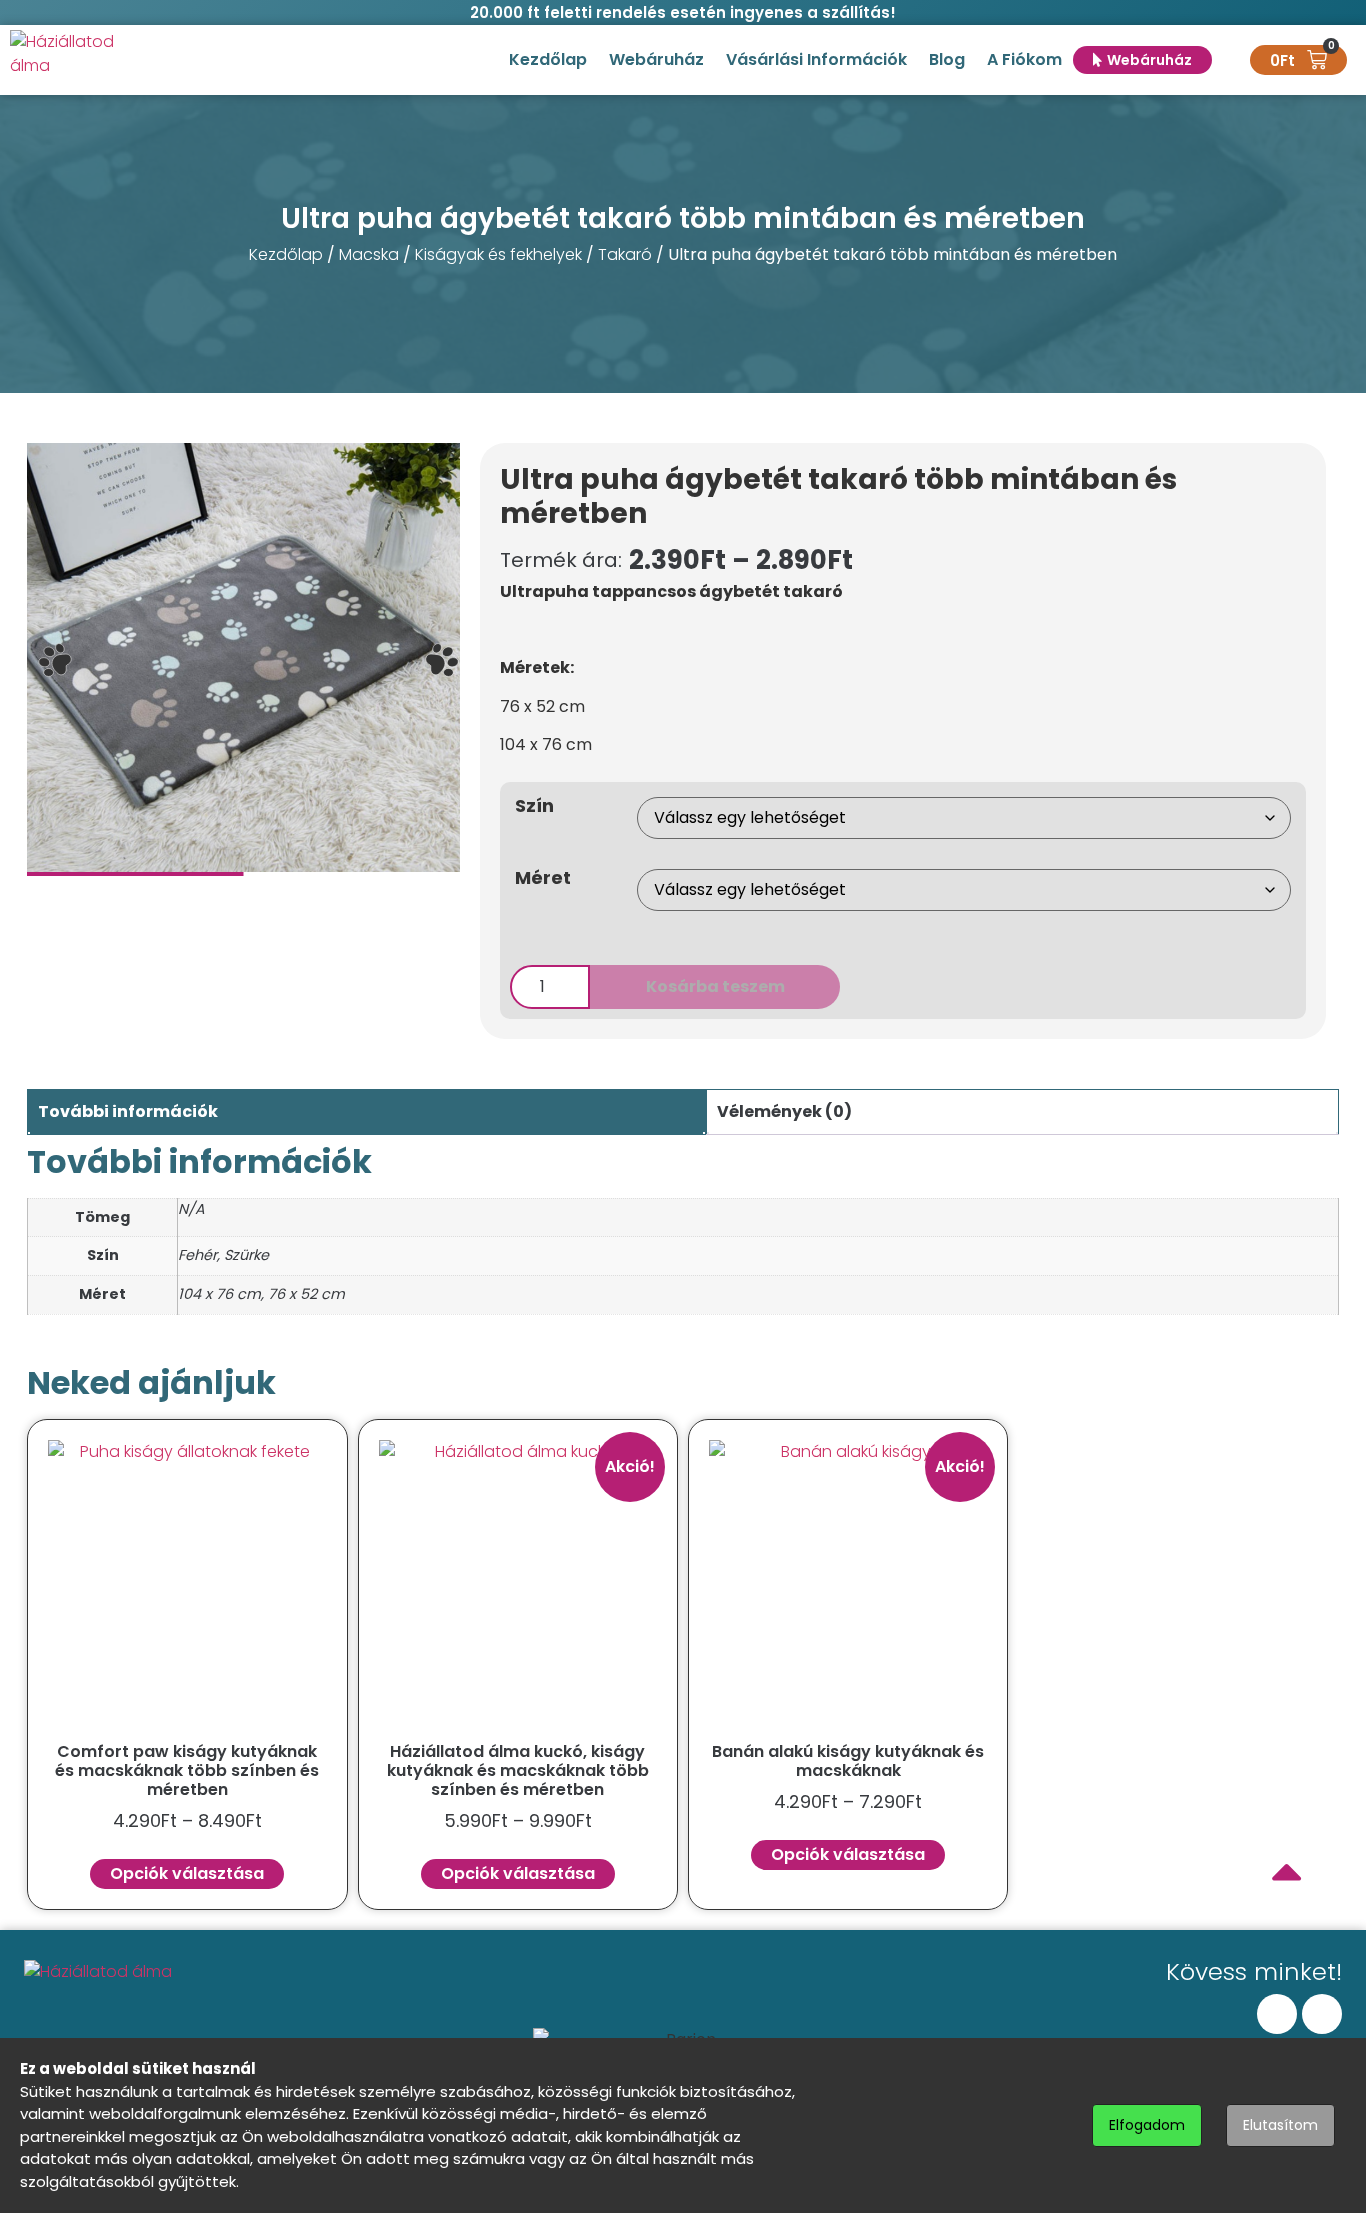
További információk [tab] (128, 1111)
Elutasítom (1280, 2125)
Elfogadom (1147, 2125)
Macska (369, 254)
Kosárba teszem (715, 986)
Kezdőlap (548, 59)
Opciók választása (187, 1873)
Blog (947, 59)
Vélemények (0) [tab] (784, 1111)
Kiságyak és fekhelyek (498, 254)
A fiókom (1024, 59)
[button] (55, 660)
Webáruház (656, 59)
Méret (543, 878)
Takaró (625, 254)
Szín (534, 806)
